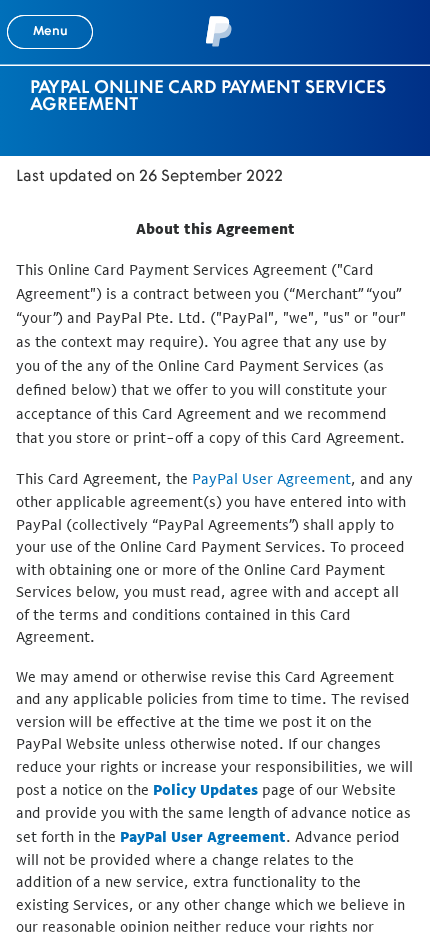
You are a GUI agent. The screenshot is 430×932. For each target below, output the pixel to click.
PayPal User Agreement (271, 478)
